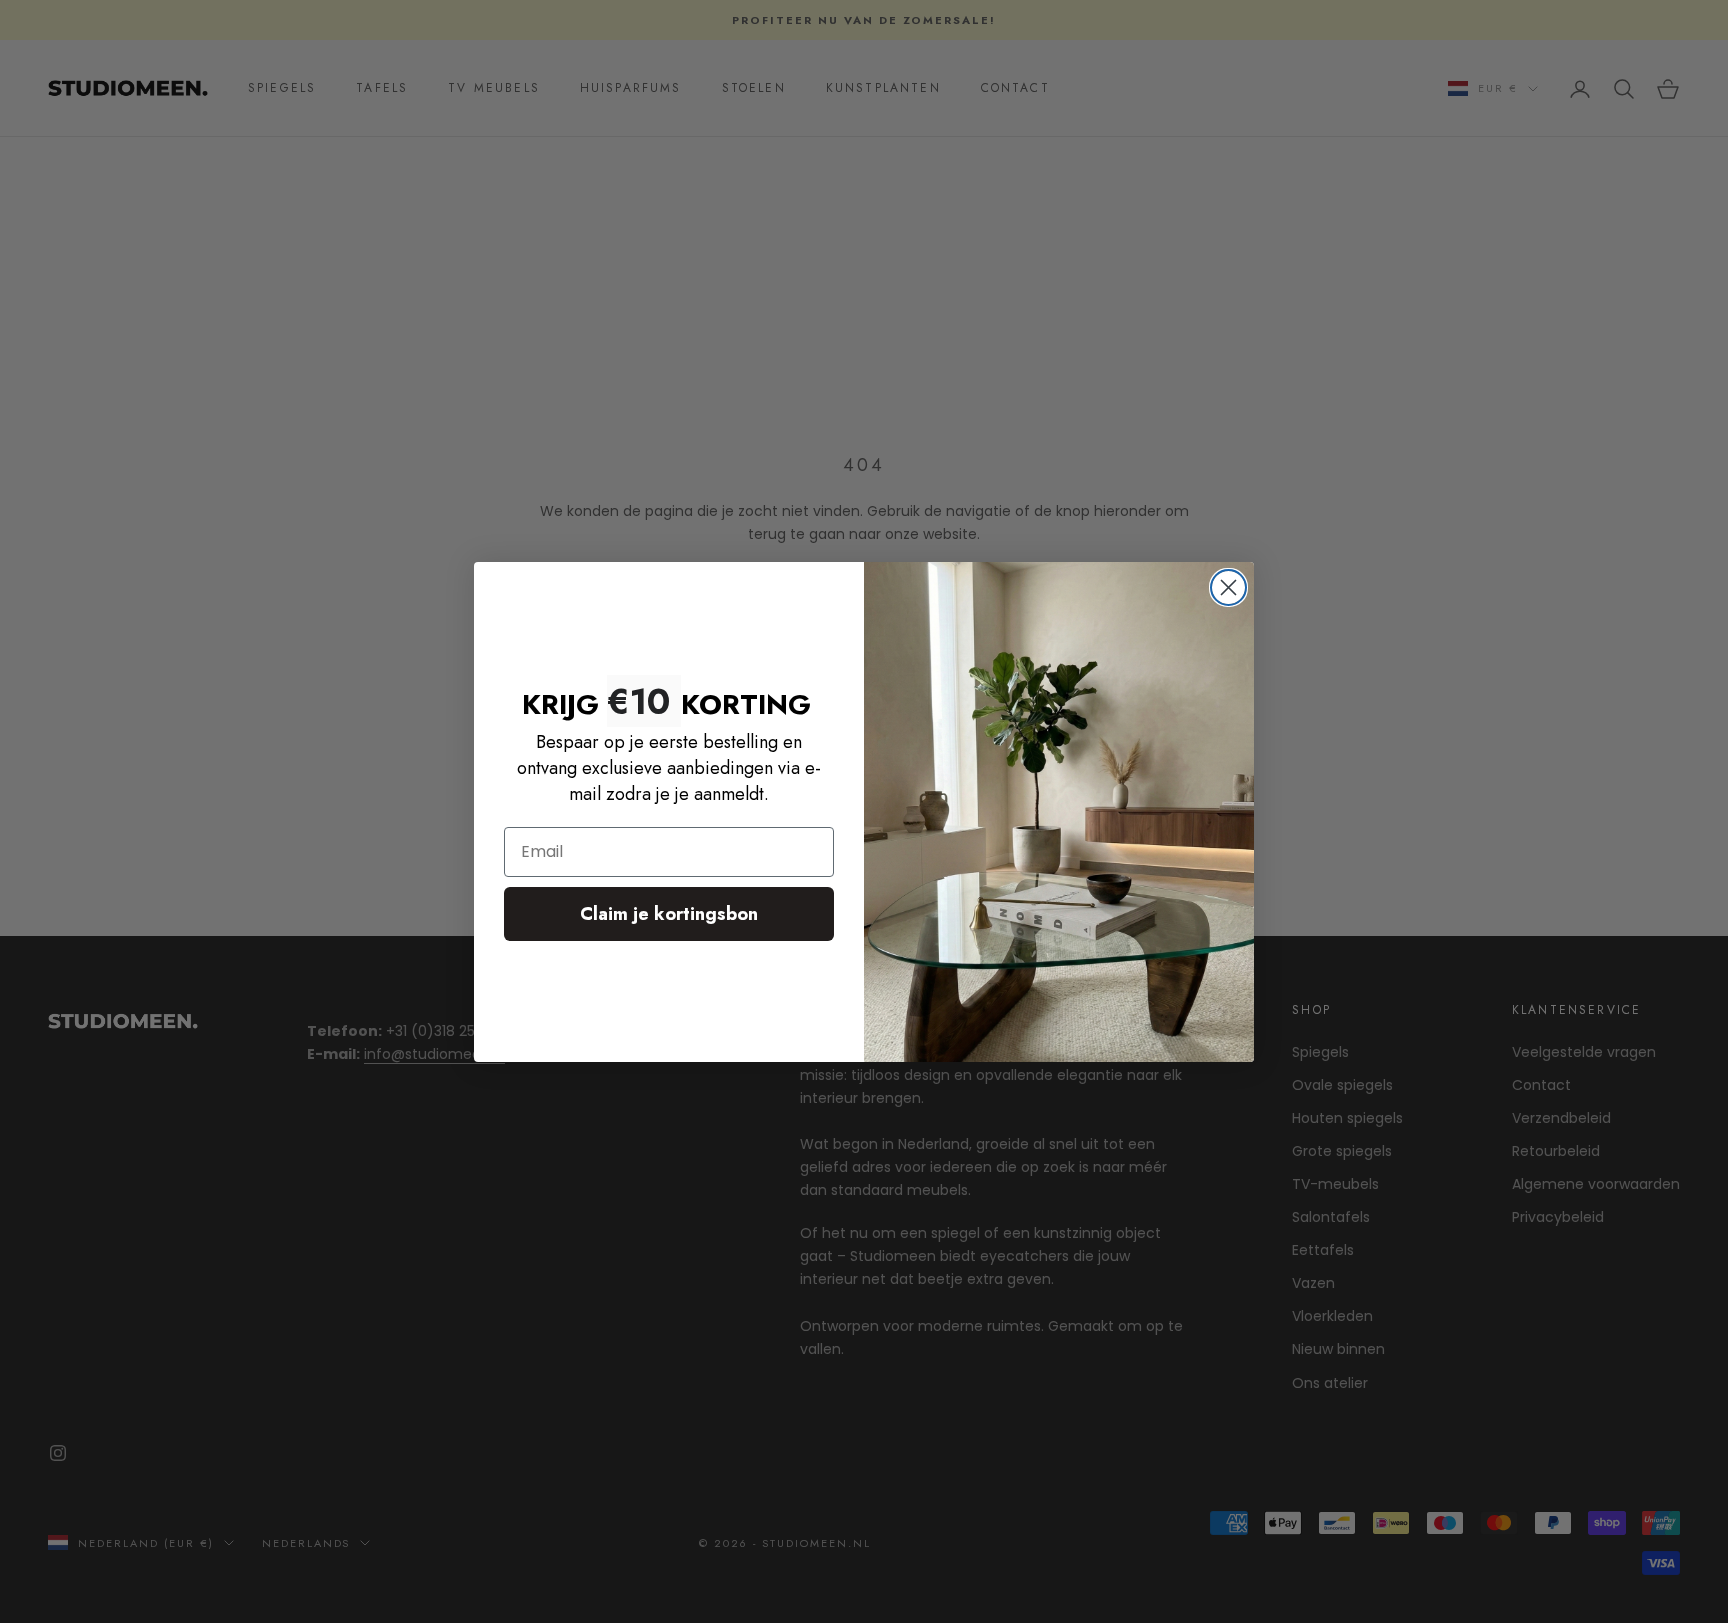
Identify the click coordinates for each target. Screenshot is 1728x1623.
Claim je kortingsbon (669, 914)
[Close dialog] (1228, 587)
